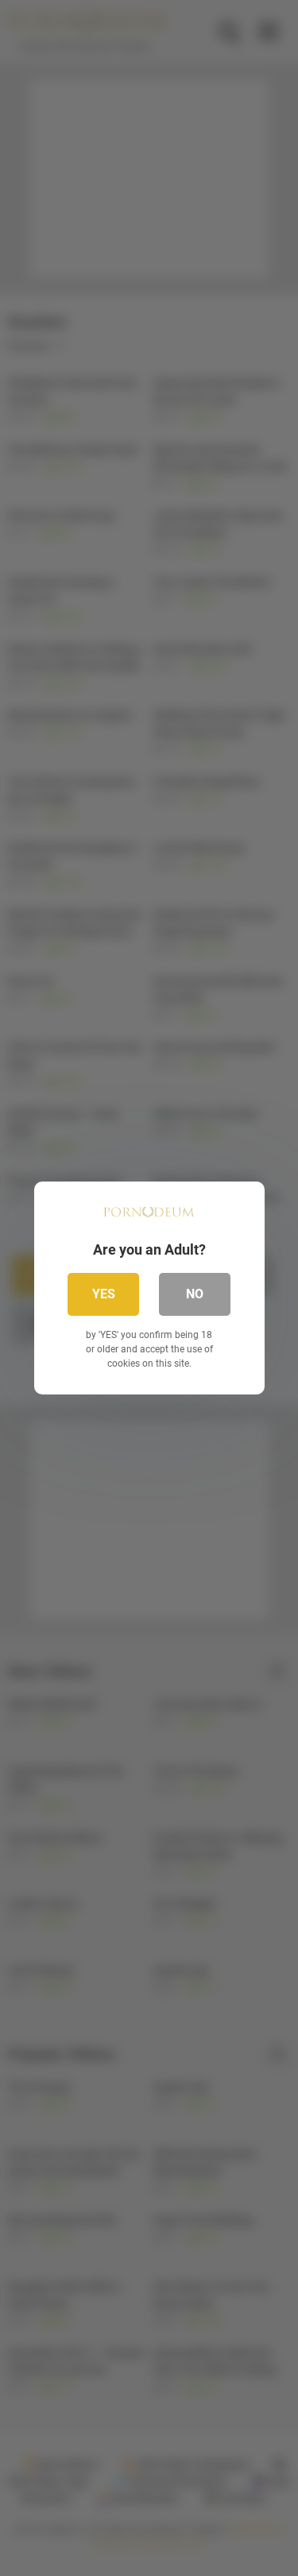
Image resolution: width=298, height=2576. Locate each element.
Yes (104, 1294)
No (195, 1294)
